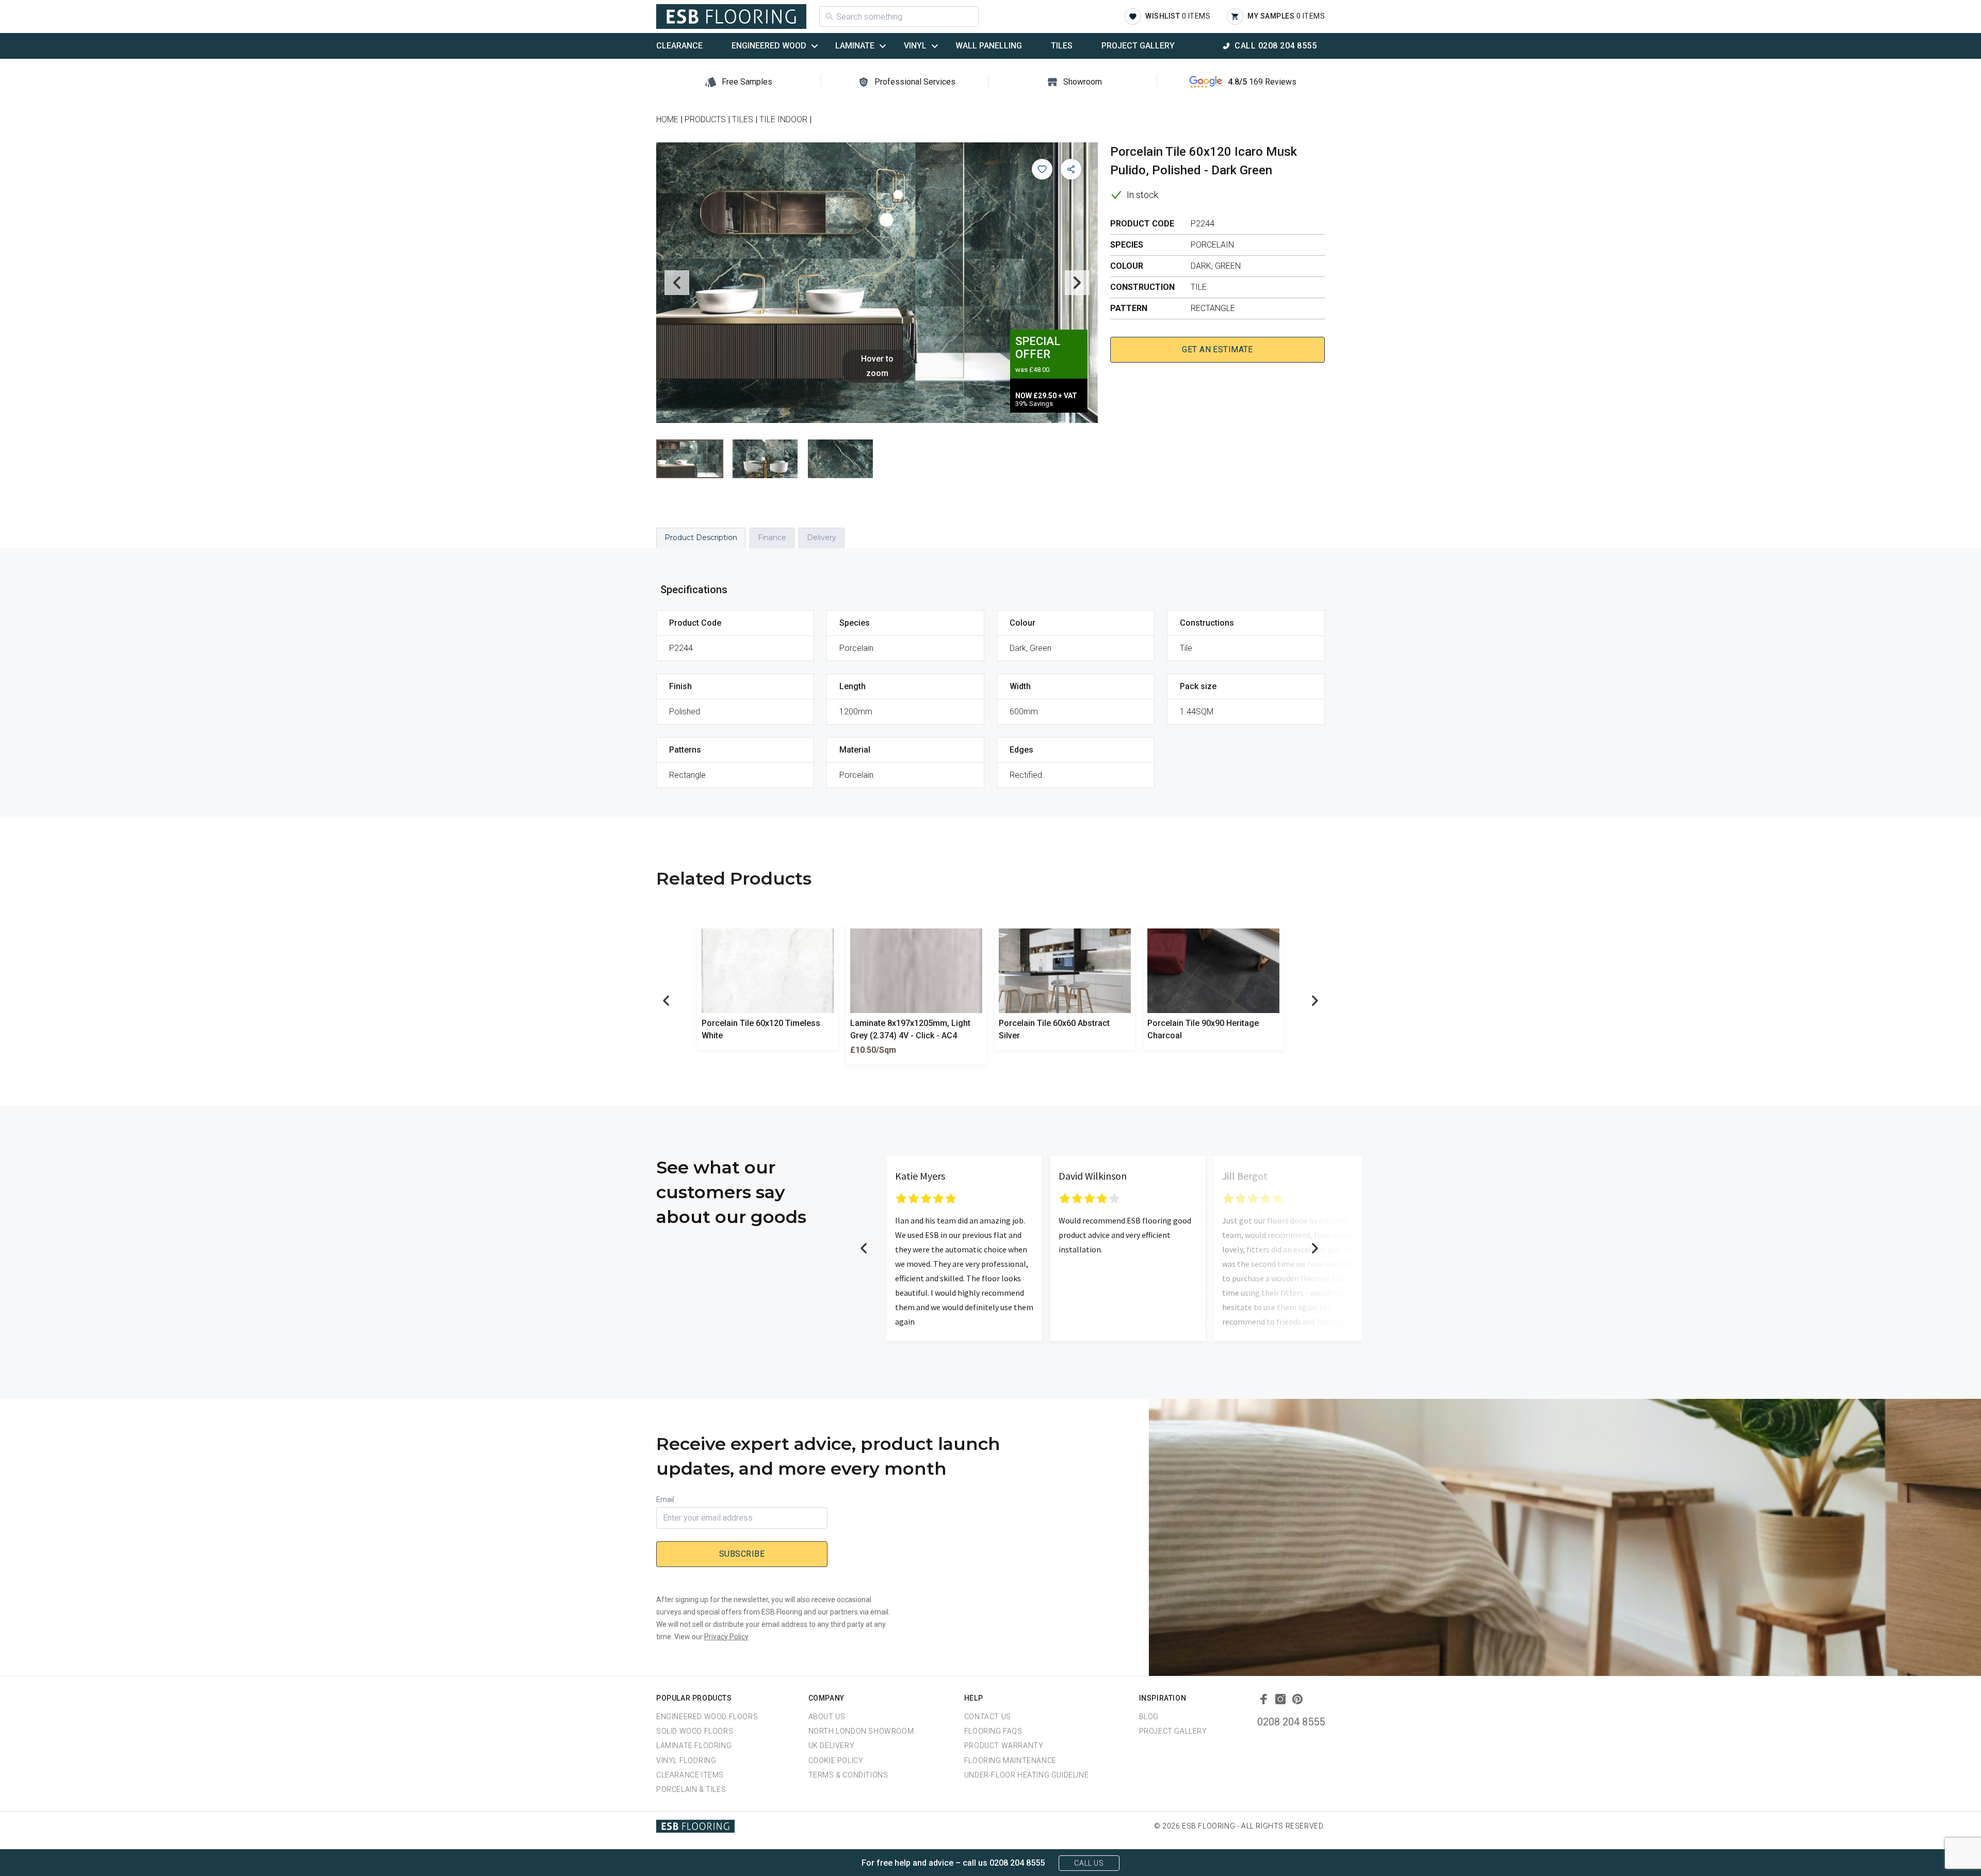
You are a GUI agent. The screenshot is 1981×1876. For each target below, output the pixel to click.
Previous (677, 283)
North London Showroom (861, 1731)
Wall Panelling (989, 46)
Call (1276, 46)
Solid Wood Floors (695, 1731)
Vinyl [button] (915, 46)
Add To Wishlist (1042, 169)
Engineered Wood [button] (769, 46)
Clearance (679, 46)
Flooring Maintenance (1010, 1760)
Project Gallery (1138, 46)
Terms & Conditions (848, 1775)
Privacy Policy (726, 1637)
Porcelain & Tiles (691, 1789)
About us (827, 1717)
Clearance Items (690, 1775)
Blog (1149, 1717)
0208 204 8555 (1291, 1722)
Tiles (1062, 46)
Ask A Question (1916, 1849)
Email (665, 1499)
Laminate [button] (855, 46)
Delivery (822, 537)
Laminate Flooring (694, 1746)
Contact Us (988, 1717)
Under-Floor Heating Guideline (1026, 1775)
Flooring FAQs (993, 1731)
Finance (772, 537)
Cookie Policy (836, 1760)
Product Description (701, 537)
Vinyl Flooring (686, 1760)
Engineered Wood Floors (707, 1717)
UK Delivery (832, 1746)
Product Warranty (1004, 1746)
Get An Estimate (1217, 349)
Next (1077, 283)
